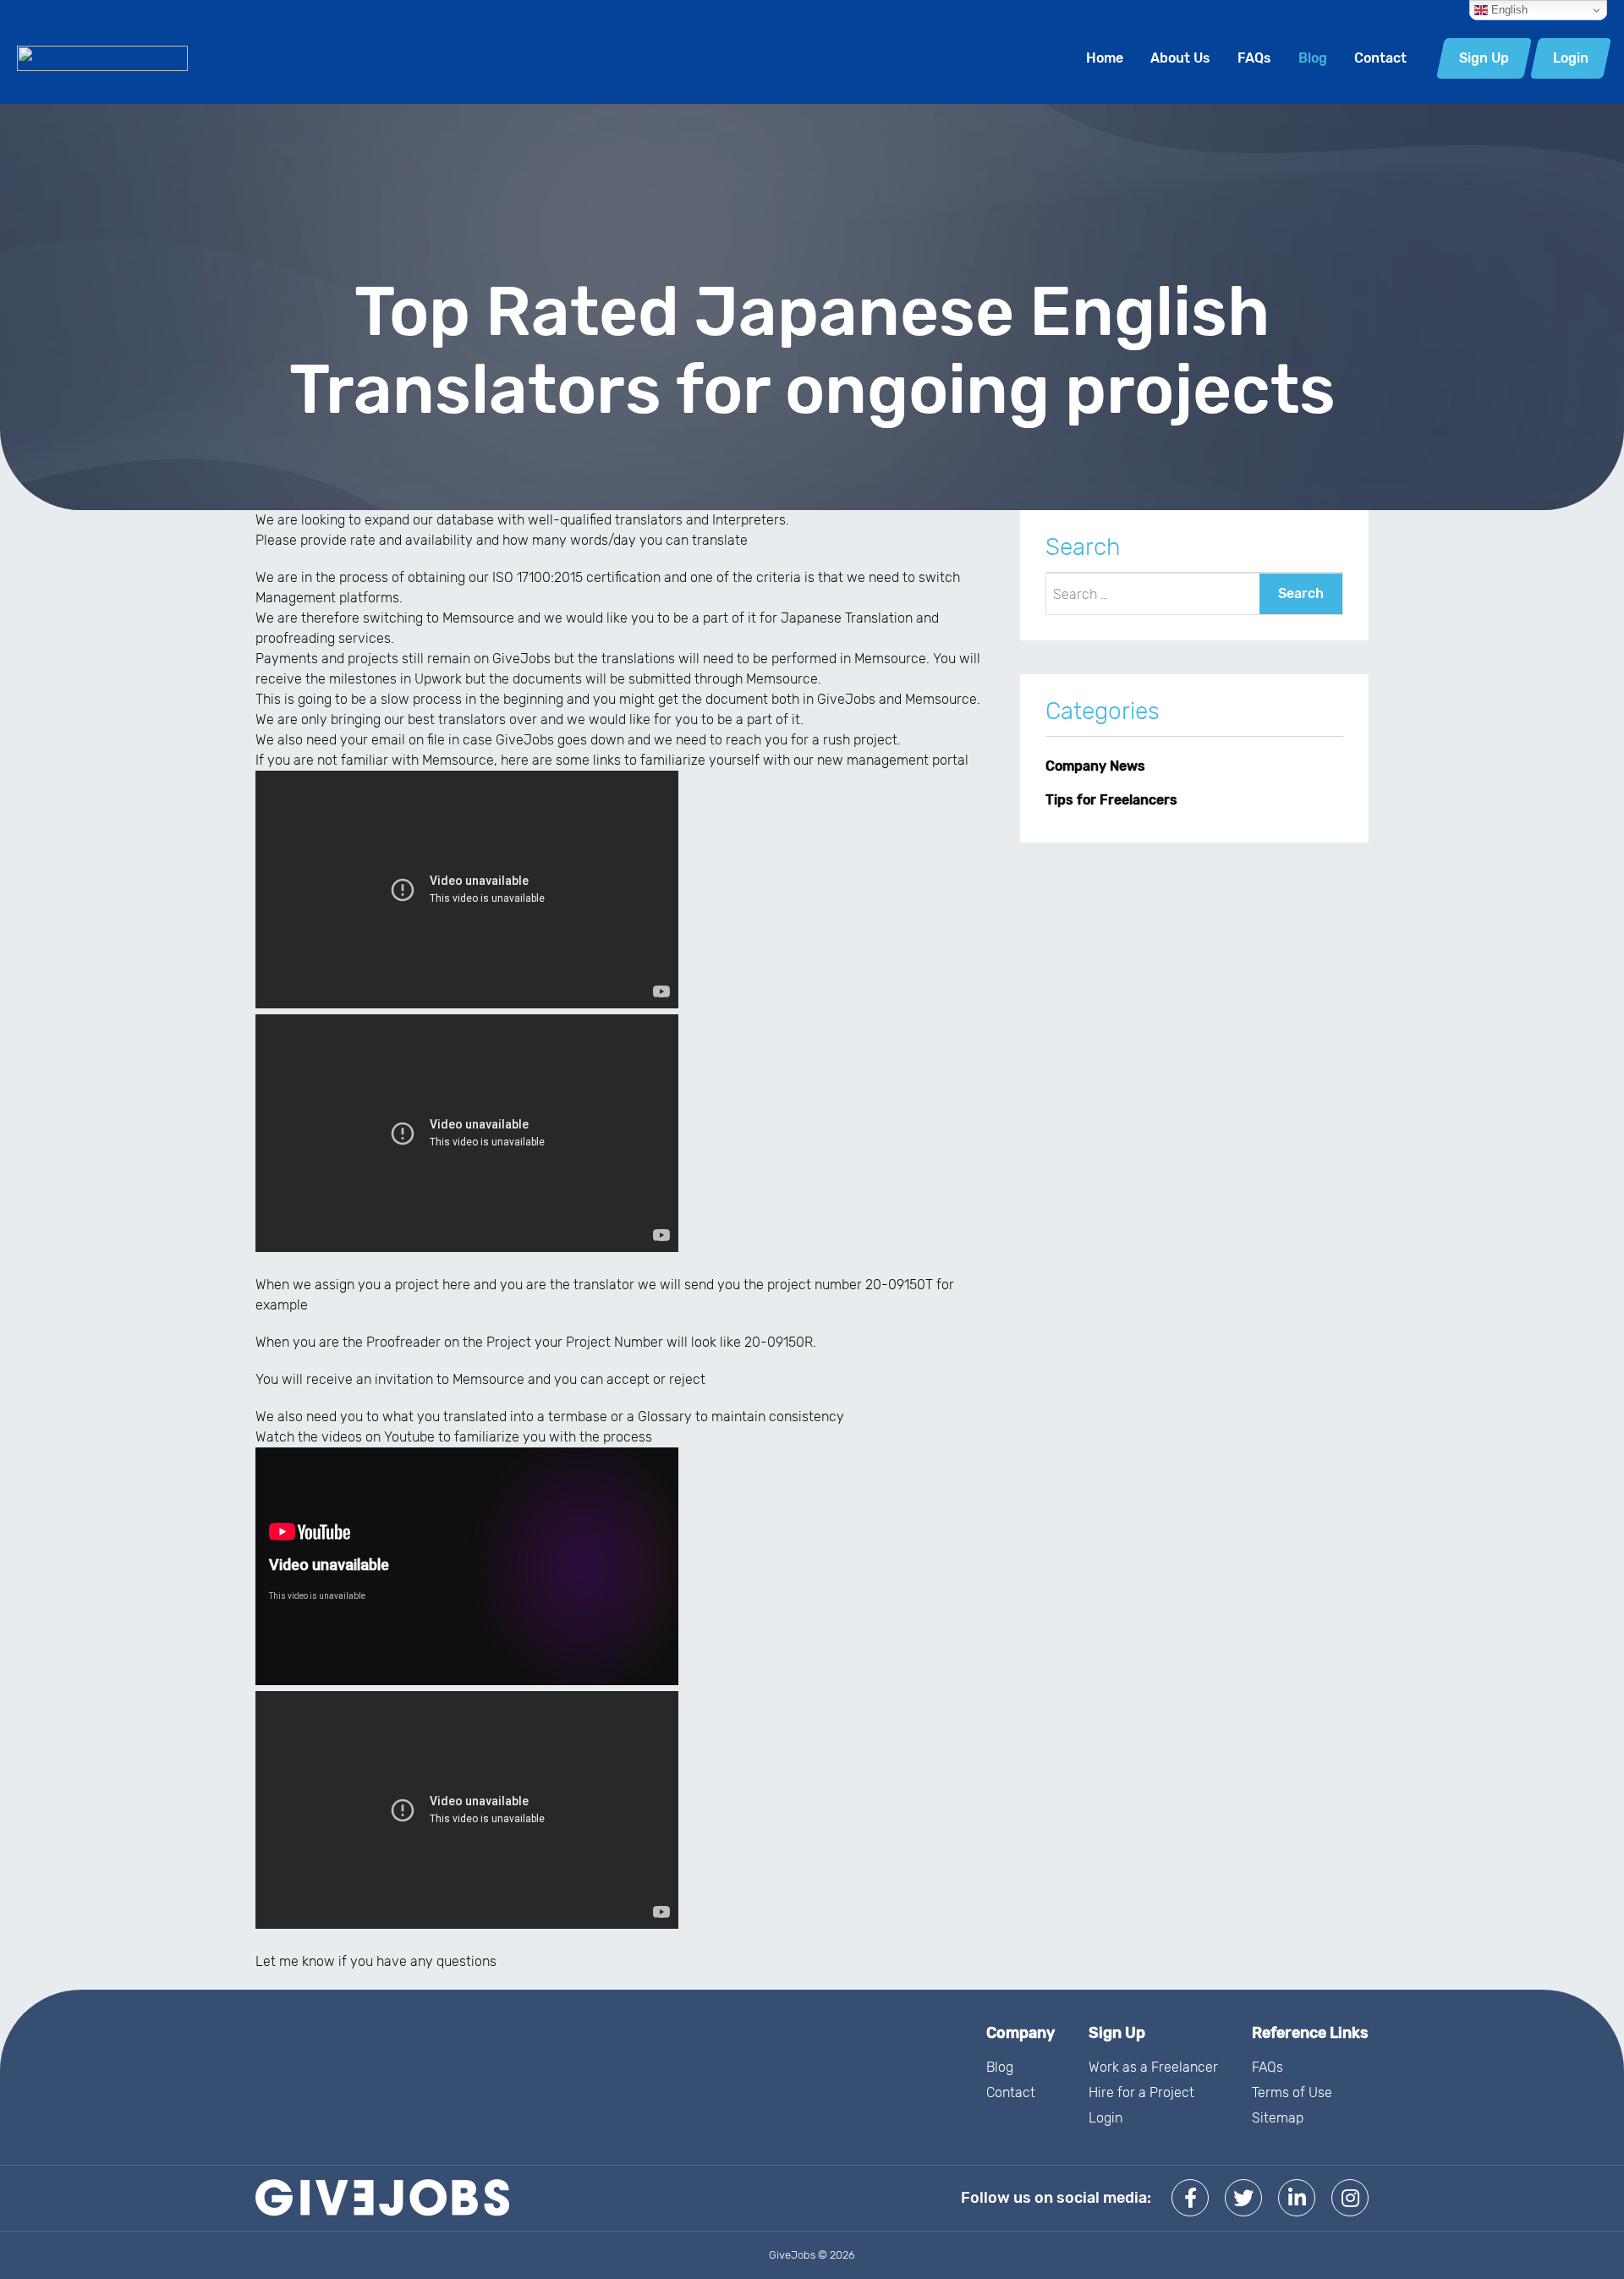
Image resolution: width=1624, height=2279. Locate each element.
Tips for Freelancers (1111, 800)
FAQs (1254, 58)
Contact (1380, 58)
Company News (1095, 766)
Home (1105, 58)
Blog (1313, 58)
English (1508, 10)
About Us (1180, 58)
